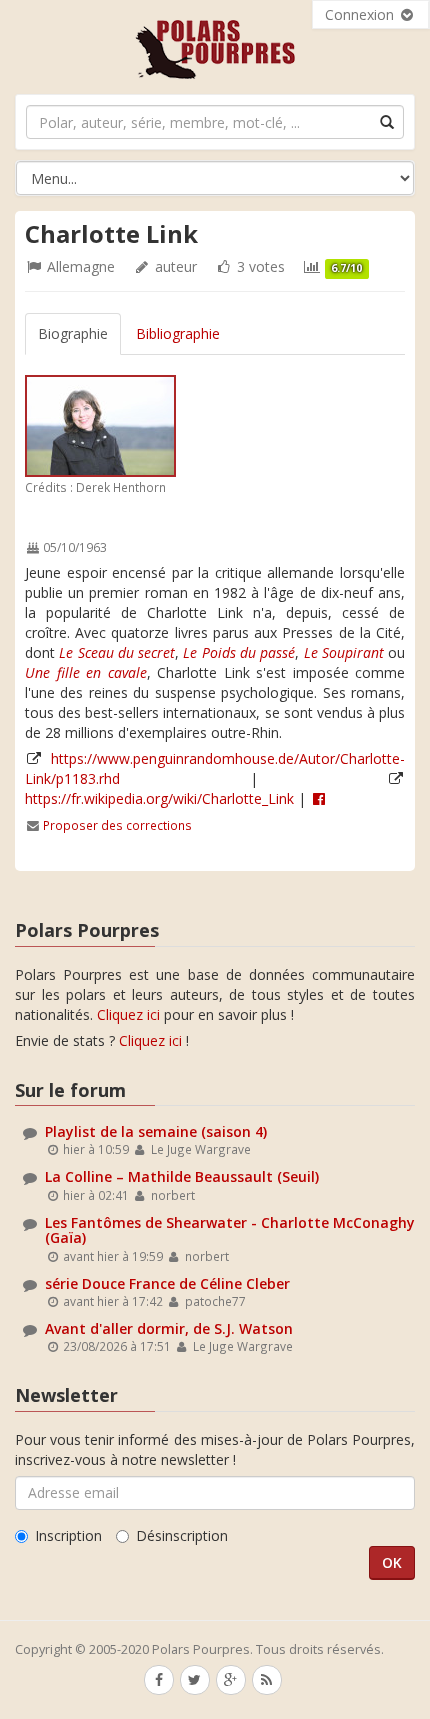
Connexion (361, 14)
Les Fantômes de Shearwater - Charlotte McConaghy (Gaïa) (230, 1230)
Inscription (68, 1535)
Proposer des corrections (117, 825)
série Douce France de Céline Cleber (167, 1283)
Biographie (73, 333)
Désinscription (182, 1535)
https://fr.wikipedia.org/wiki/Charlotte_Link (159, 798)
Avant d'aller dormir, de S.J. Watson (169, 1328)
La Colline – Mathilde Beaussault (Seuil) (182, 1176)
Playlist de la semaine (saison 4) (156, 1131)
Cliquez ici (128, 1014)
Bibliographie (178, 333)
